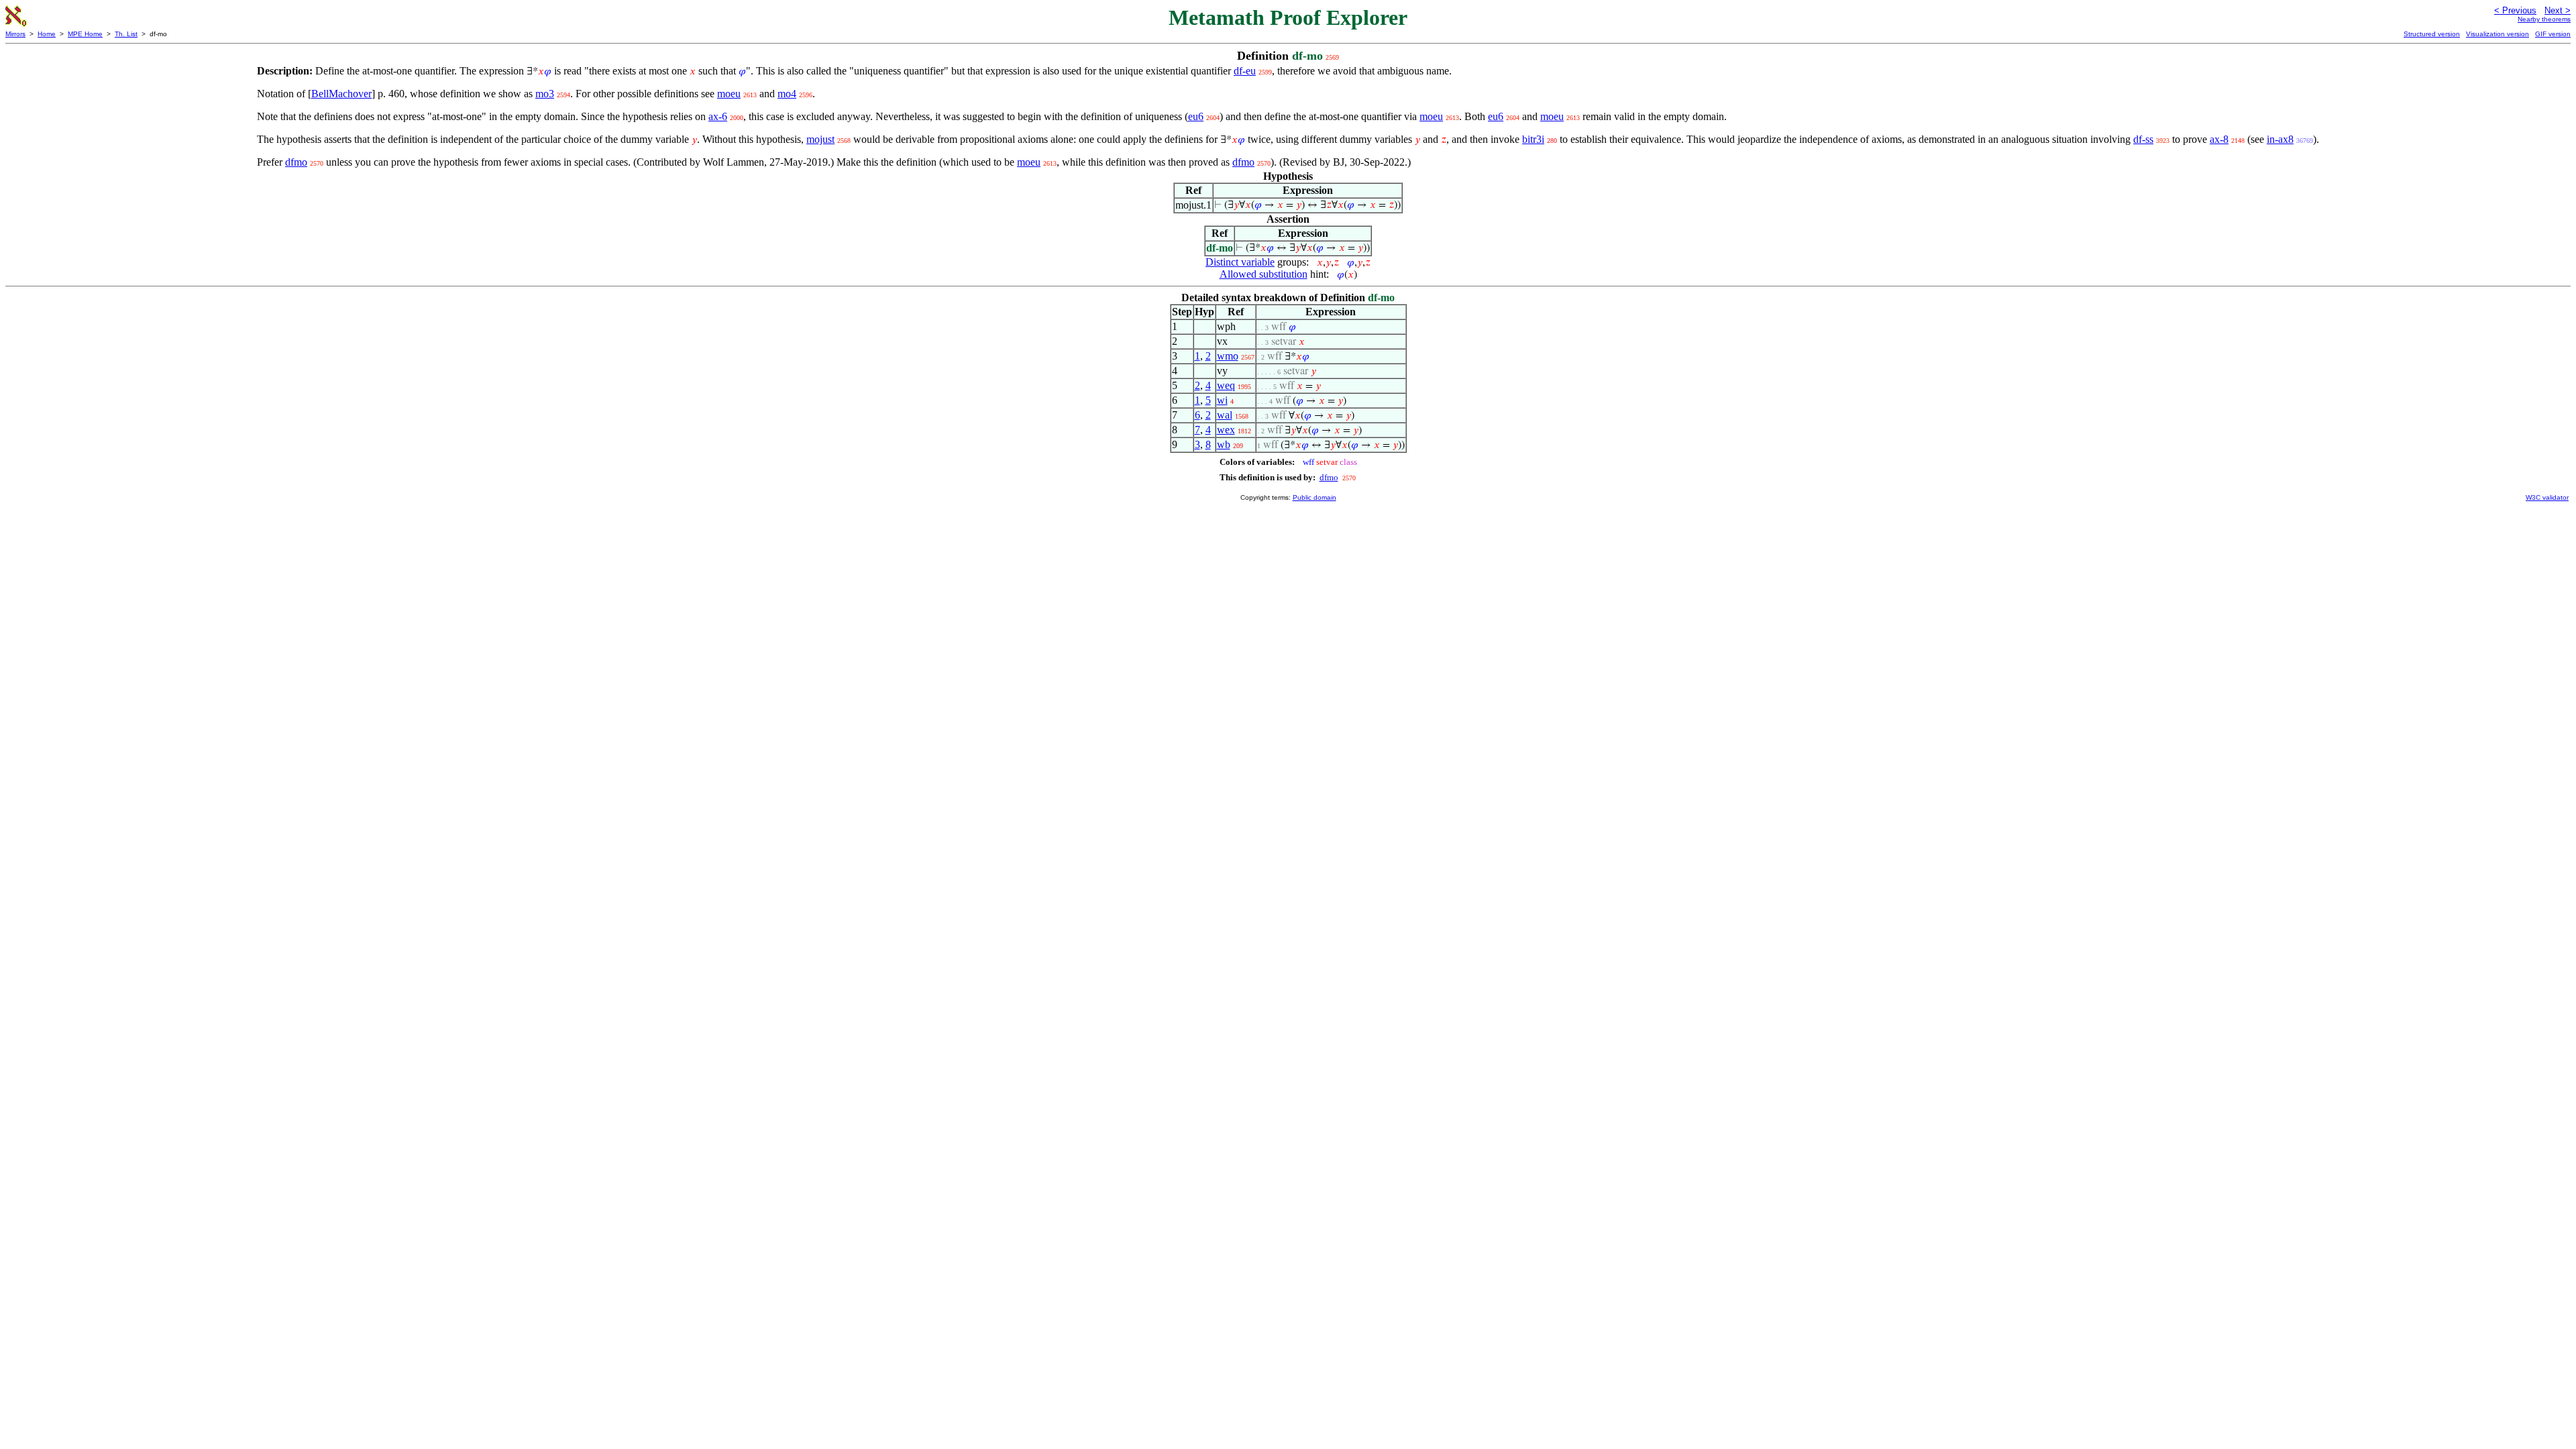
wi (1222, 400)
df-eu (1245, 71)
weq (1226, 385)
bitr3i (1533, 139)
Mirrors (15, 34)
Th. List (126, 34)
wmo (1228, 356)
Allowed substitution (1264, 274)
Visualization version (2498, 34)
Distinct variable (1240, 262)
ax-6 (718, 116)
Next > (2558, 10)
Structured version (2432, 34)
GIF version (2553, 34)
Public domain (1314, 497)
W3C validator (2547, 497)
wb (1224, 444)
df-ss (2143, 139)
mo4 (787, 94)
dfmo (296, 162)
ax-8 (2219, 139)
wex (1226, 430)
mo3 (545, 94)
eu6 (1196, 116)
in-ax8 (2280, 139)
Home (47, 34)
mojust (820, 139)
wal (1225, 415)
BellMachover (341, 94)
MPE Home (85, 34)
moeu (729, 94)
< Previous (2515, 10)
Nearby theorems (2544, 19)
